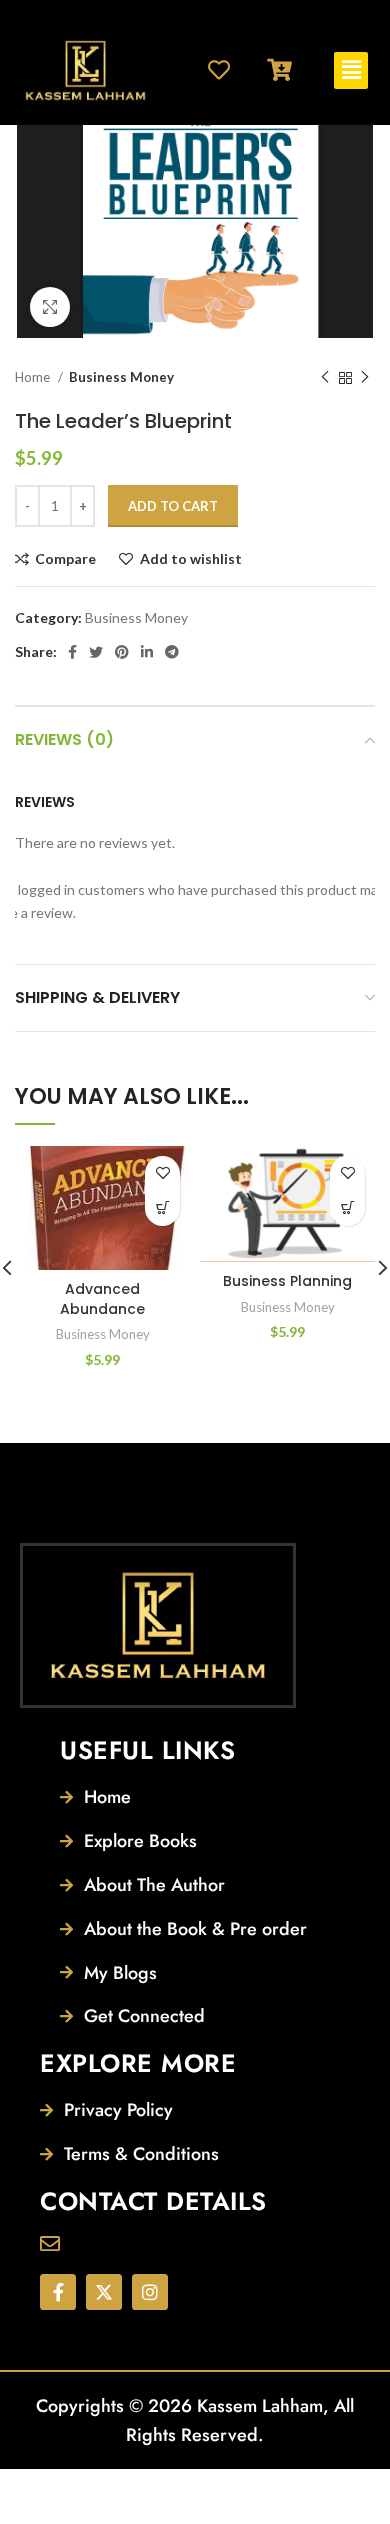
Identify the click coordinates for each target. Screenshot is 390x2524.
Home (34, 377)
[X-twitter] (104, 2292)
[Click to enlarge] (50, 307)
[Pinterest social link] (122, 652)
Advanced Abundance (102, 1299)
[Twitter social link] (96, 652)
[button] (351, 70)
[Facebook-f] (58, 2292)
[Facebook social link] (72, 652)
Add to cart (173, 506)
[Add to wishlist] (162, 1173)
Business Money (121, 377)
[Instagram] (150, 2292)
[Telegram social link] (172, 652)
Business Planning (287, 1281)
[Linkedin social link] (147, 652)
